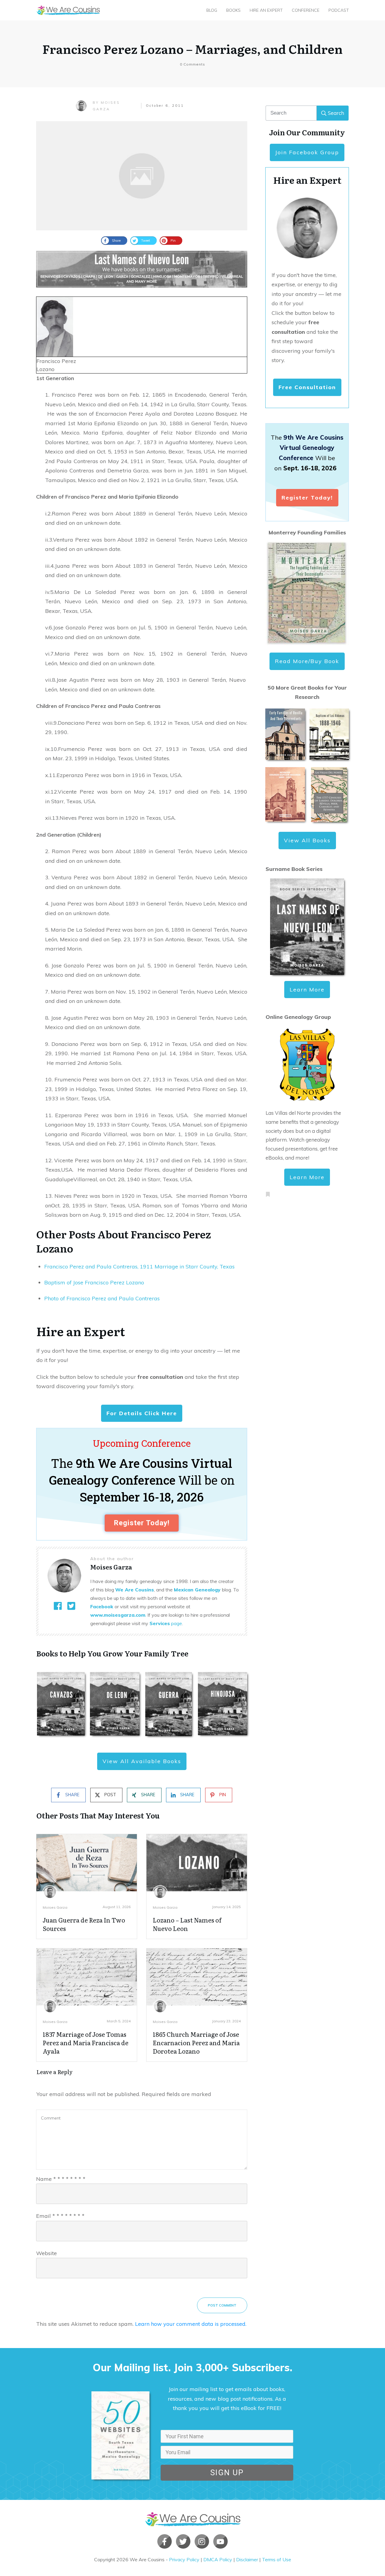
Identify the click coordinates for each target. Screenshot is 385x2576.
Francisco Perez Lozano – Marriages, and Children (192, 49)
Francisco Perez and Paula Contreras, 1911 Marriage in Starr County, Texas (139, 1266)
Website (46, 2253)
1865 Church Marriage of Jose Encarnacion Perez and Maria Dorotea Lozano (196, 2043)
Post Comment (222, 2305)
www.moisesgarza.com (118, 1615)
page (166, 1623)
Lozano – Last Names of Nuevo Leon (187, 1924)
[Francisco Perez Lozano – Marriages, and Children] (142, 176)
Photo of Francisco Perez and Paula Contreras (102, 1298)
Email (60, 2216)
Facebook (102, 1606)
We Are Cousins (135, 1590)
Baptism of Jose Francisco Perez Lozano (94, 1282)
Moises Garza (55, 1907)
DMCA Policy (218, 2559)
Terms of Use (277, 2559)
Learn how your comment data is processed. (191, 2324)
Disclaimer (247, 2559)
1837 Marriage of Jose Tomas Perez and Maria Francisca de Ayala (86, 2043)
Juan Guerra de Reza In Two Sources (84, 1924)
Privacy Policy (184, 2559)
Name (61, 2179)
